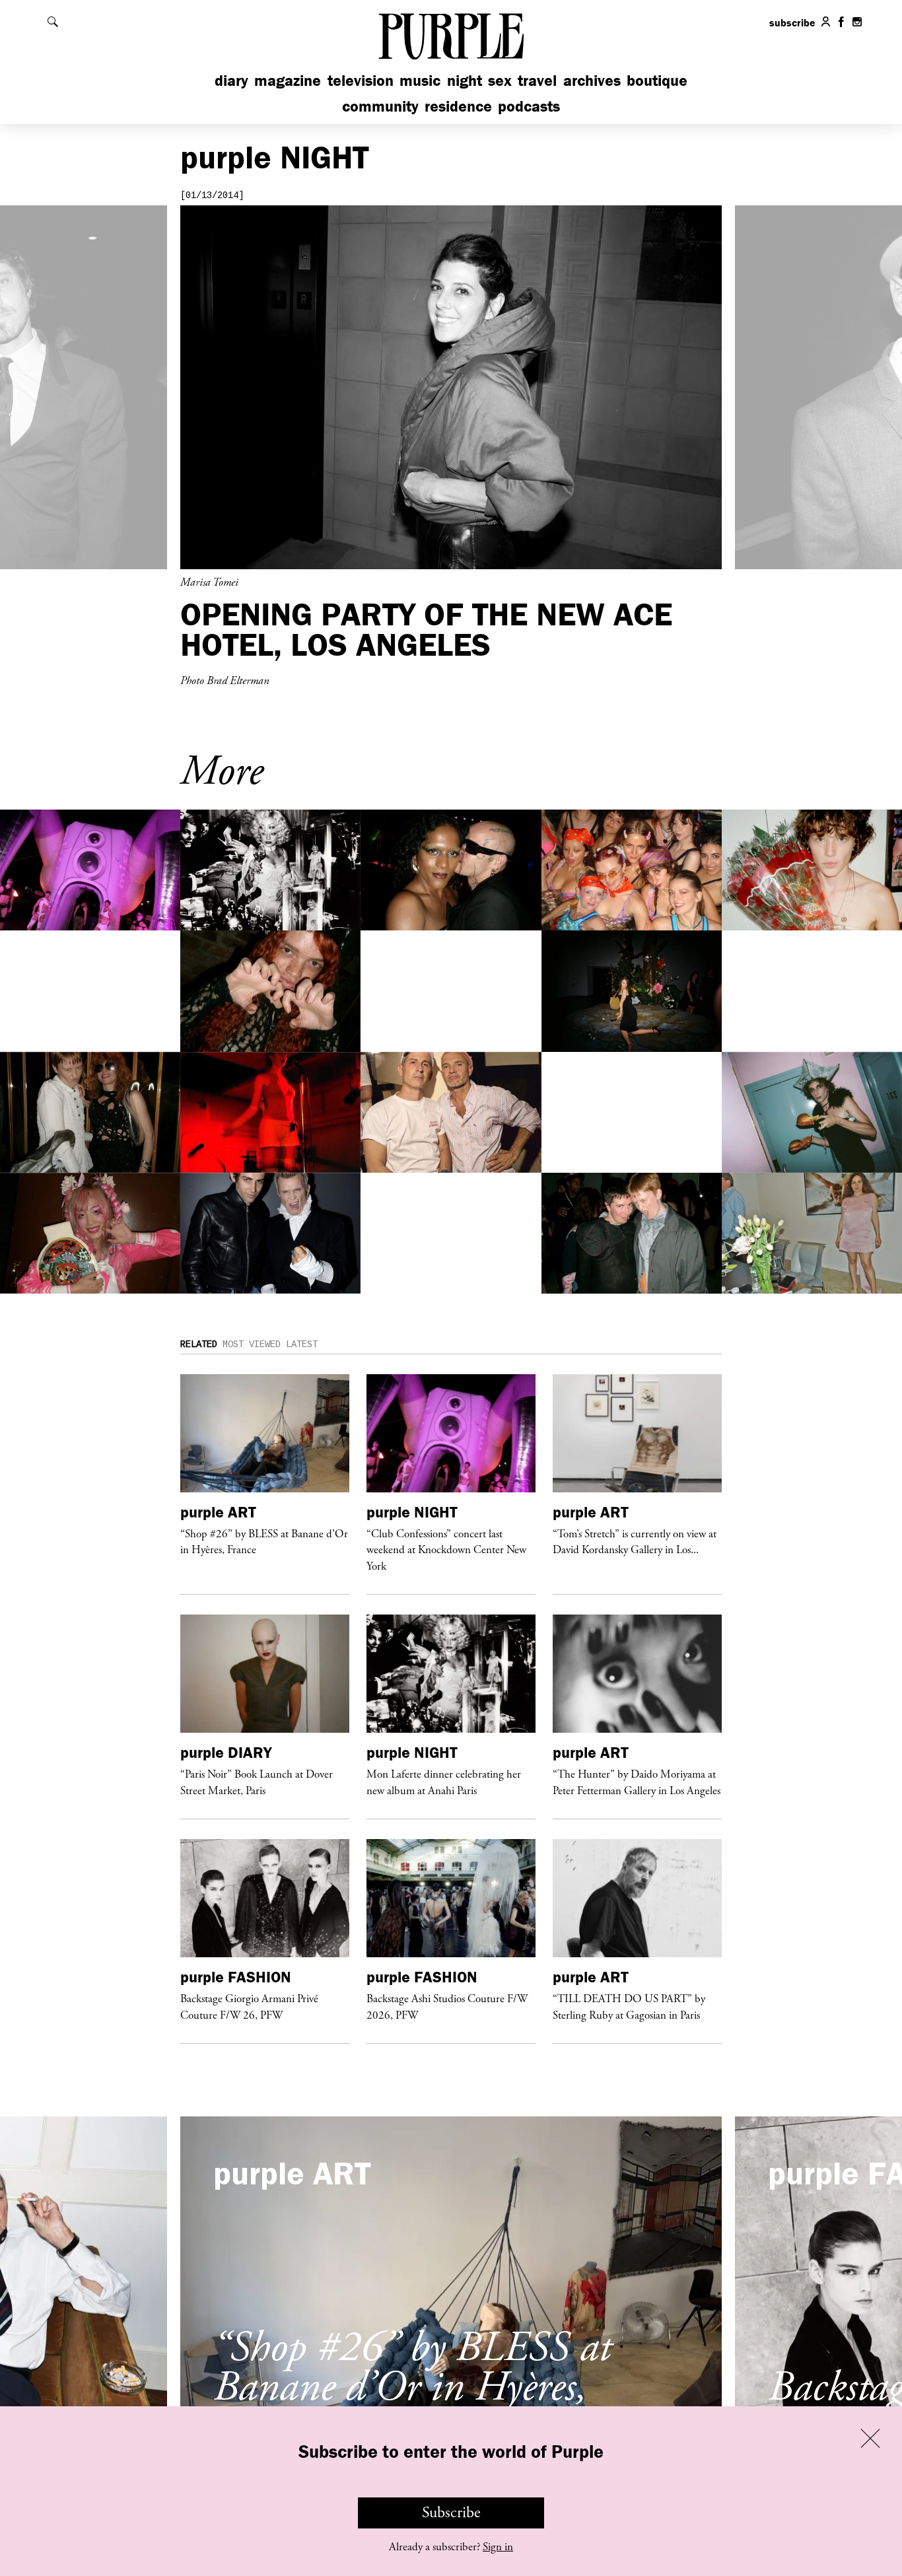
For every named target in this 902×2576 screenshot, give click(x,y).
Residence (458, 106)
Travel (537, 80)
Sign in (498, 2547)
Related (199, 1344)
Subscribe (451, 2513)
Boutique (657, 80)
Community (380, 106)
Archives (592, 80)
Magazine (288, 80)
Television (361, 80)
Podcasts (529, 106)
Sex (500, 80)
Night (465, 80)
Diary (231, 80)
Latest (302, 1344)
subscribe (792, 22)
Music (420, 80)
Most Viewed (252, 1344)
